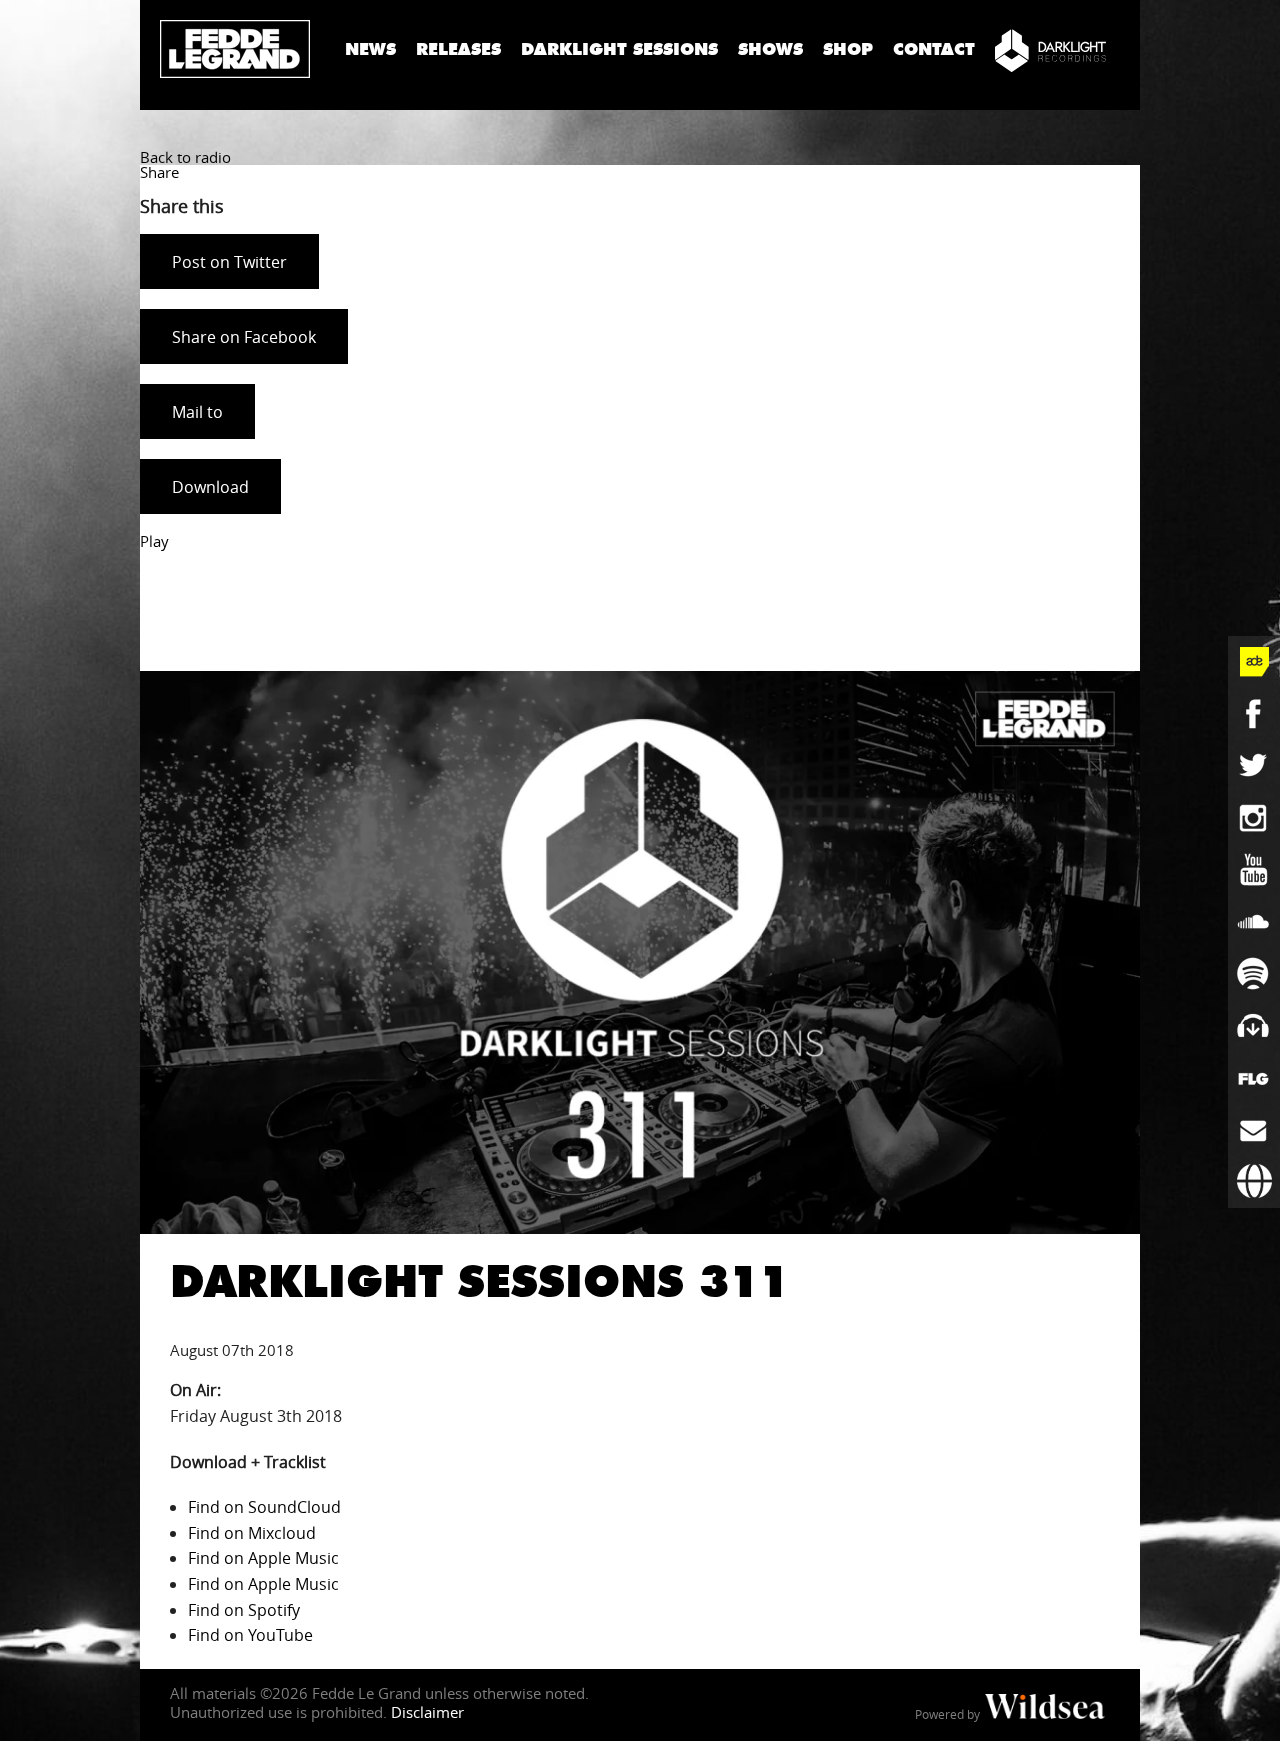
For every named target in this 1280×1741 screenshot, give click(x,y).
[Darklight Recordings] (1050, 50)
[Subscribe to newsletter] (1254, 1130)
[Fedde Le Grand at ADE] (1254, 662)
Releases (458, 49)
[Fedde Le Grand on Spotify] (1254, 974)
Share (159, 172)
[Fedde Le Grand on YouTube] (1254, 870)
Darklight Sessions (619, 49)
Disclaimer (427, 1712)
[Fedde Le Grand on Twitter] (1254, 766)
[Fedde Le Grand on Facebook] (1254, 714)
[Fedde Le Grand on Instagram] (1254, 818)
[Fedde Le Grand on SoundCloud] (1254, 922)
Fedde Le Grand (235, 49)
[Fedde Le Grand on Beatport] (1254, 1026)
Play (154, 541)
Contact (934, 49)
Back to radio (185, 157)
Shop (848, 49)
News (370, 49)
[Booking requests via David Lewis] (1254, 1182)
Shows (770, 49)
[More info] (1254, 1078)
